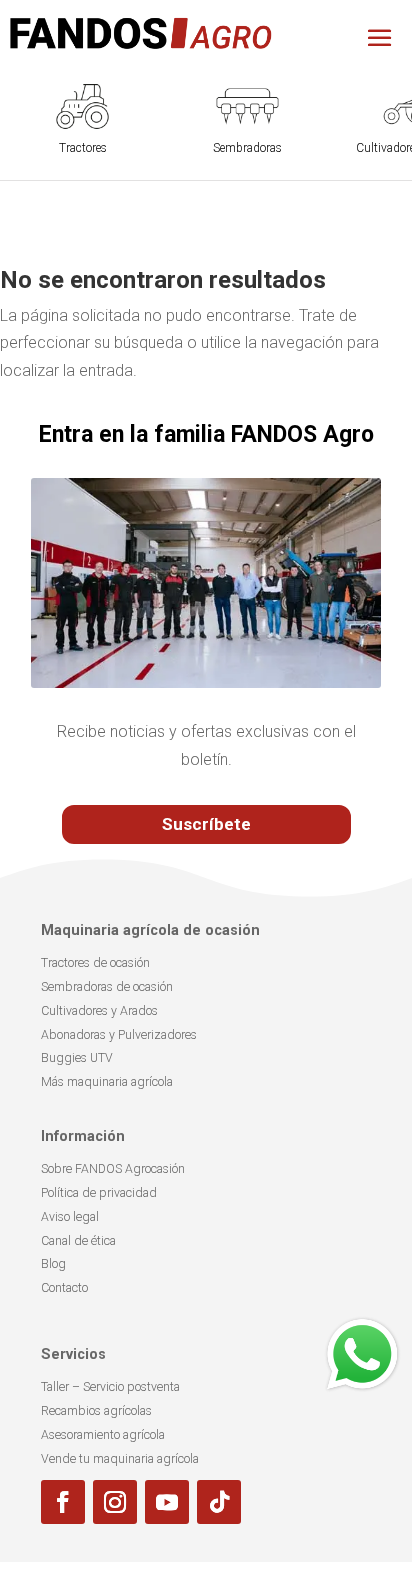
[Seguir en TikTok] (219, 1502)
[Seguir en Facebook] (63, 1502)
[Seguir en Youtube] (167, 1502)
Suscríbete (206, 824)
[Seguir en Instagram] (115, 1502)
